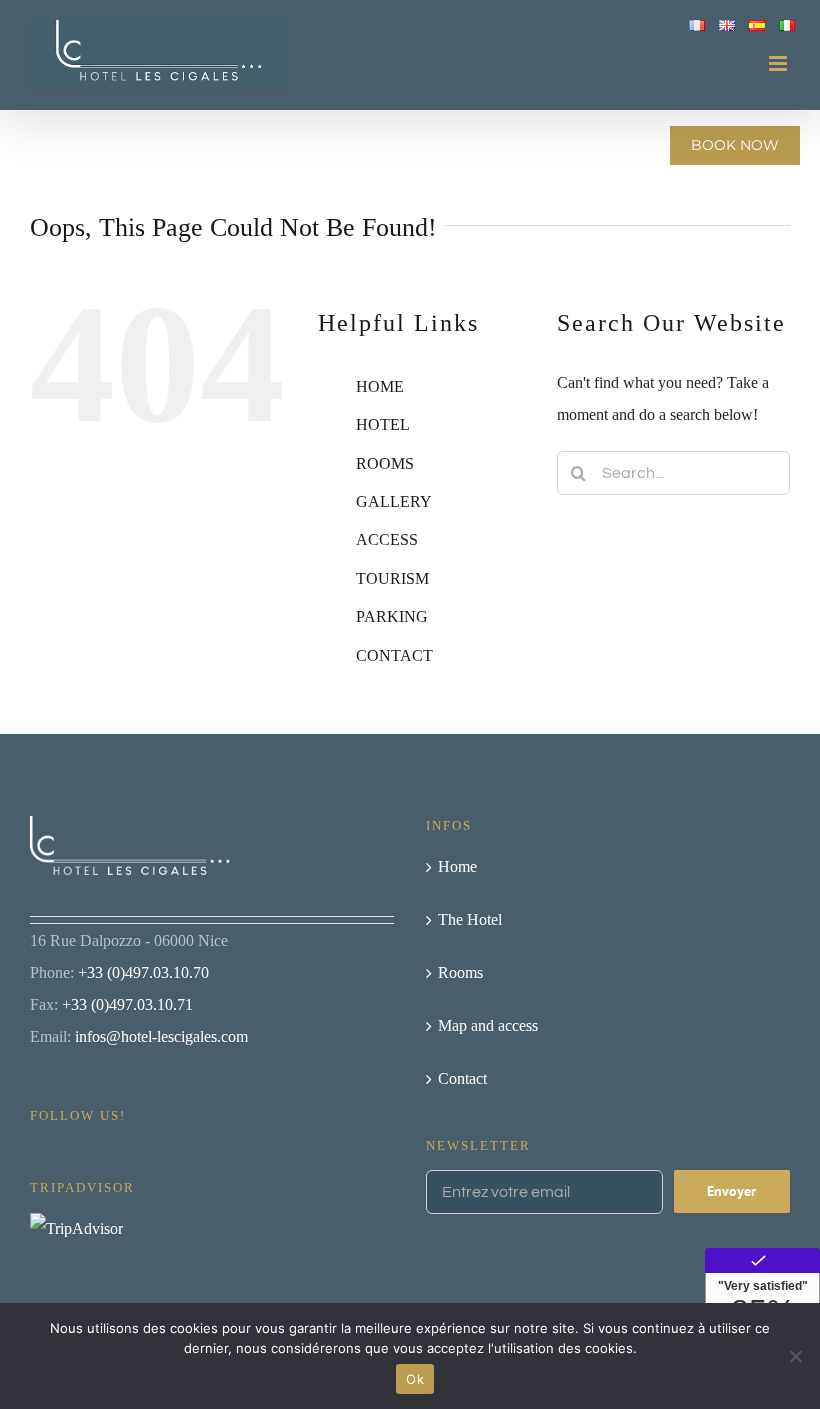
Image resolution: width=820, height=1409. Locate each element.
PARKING (392, 616)
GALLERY (394, 501)
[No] (795, 1356)
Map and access (488, 1025)
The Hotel (470, 919)
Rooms (460, 972)
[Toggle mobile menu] (779, 63)
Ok (415, 1379)
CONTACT (394, 655)
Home (457, 866)
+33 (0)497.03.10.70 (143, 972)
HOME (380, 386)
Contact (462, 1078)
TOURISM (392, 578)
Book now (735, 145)
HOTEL (383, 424)
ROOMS (385, 463)
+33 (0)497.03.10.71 (127, 1004)
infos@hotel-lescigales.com (161, 1036)
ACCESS (387, 539)
